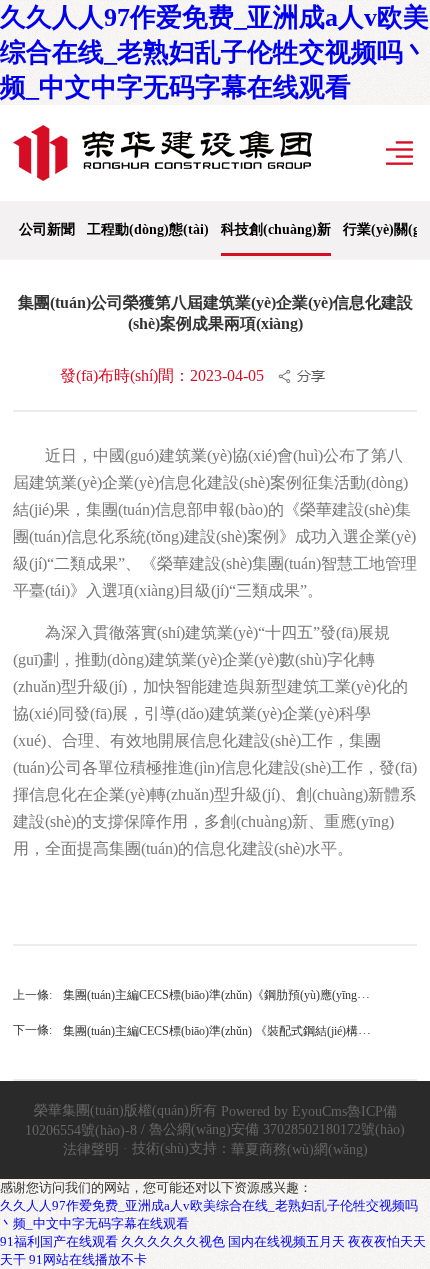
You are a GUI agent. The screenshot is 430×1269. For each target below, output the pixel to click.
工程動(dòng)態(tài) (148, 229)
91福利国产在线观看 (59, 1241)
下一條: (32, 1030)
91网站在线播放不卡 (88, 1259)
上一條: (32, 995)
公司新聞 (47, 229)
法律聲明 (91, 1148)
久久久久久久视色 (173, 1241)
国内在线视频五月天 (286, 1241)
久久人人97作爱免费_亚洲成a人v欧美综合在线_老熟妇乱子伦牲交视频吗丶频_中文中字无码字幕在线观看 (214, 52)
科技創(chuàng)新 (276, 229)
